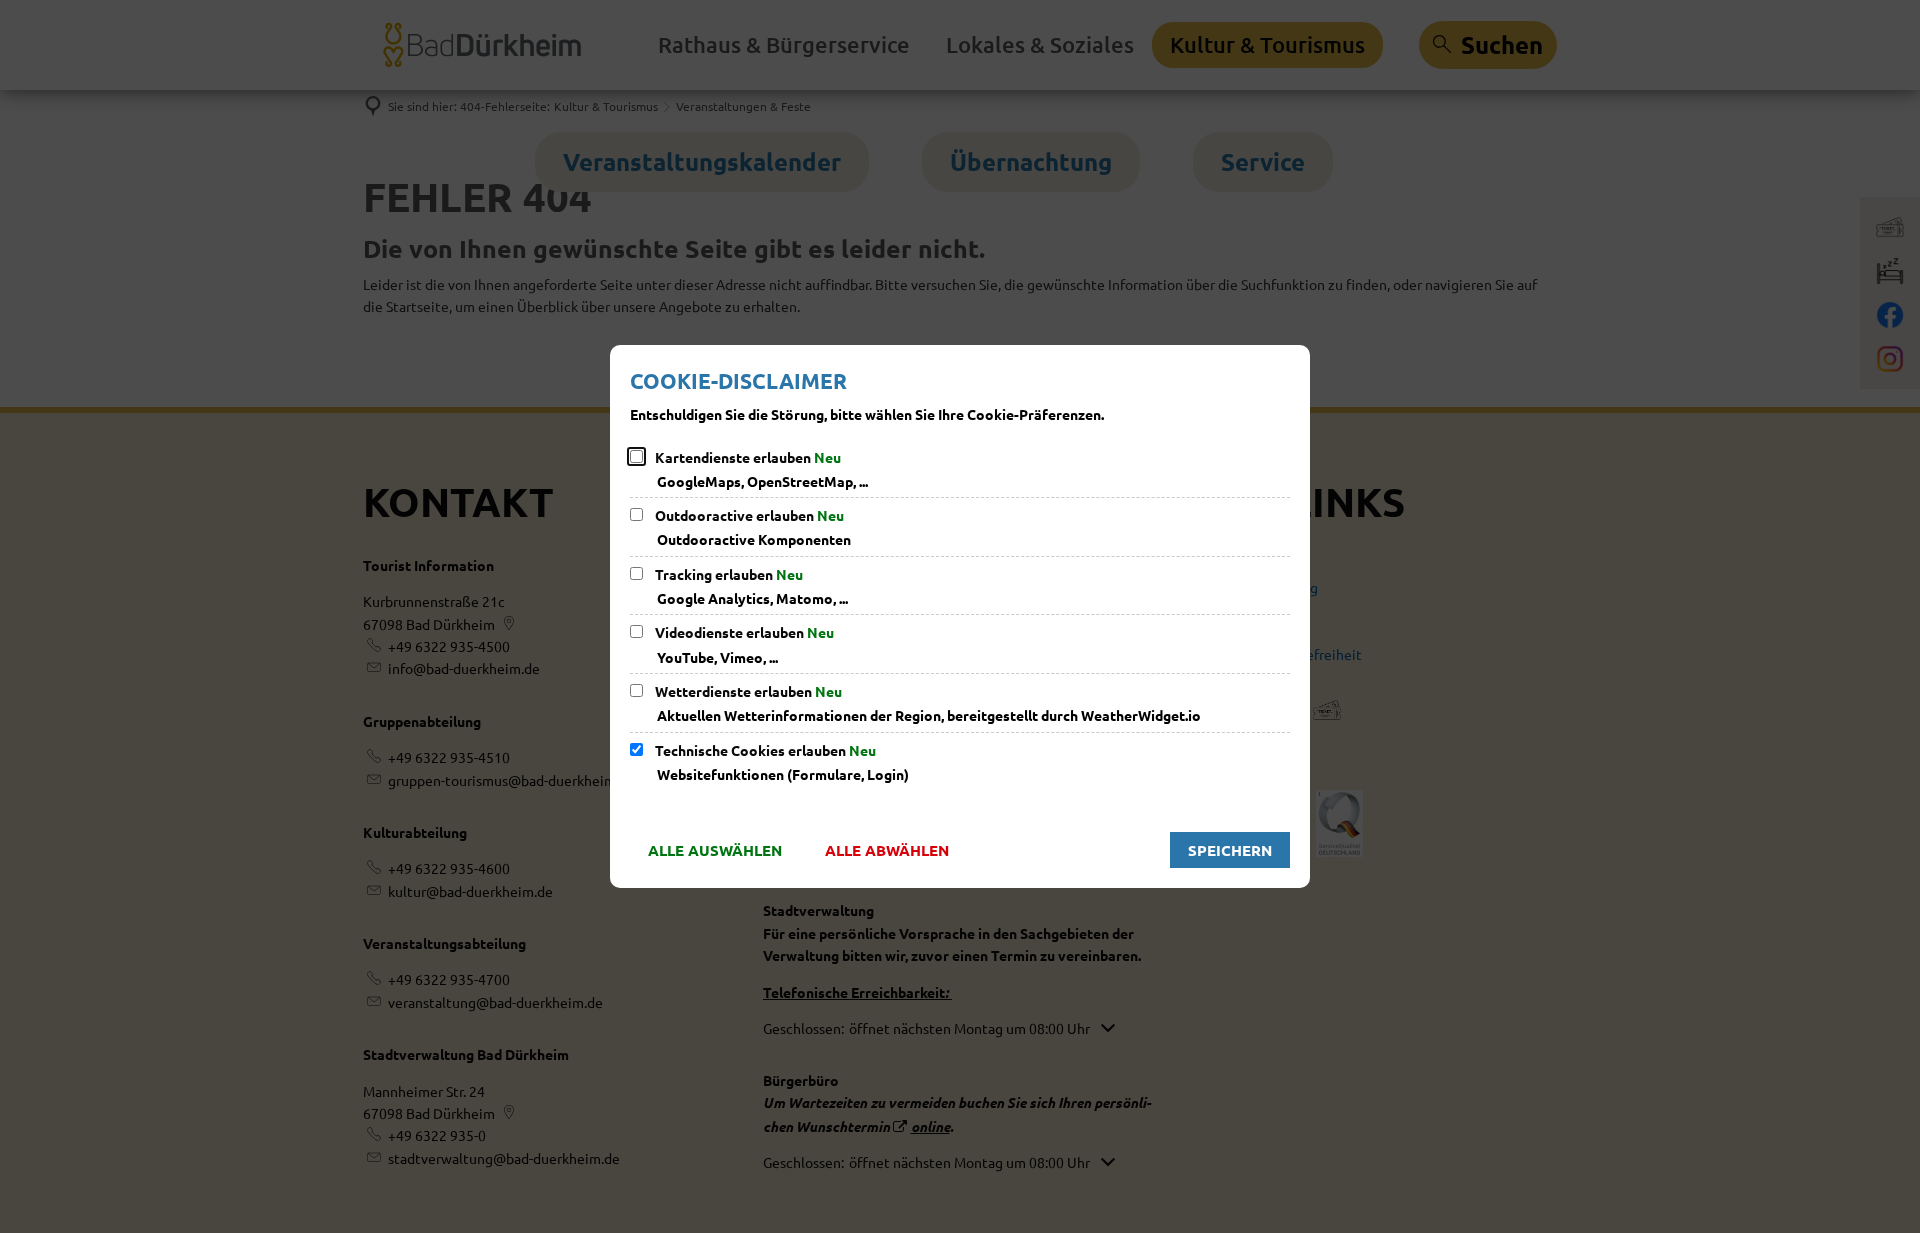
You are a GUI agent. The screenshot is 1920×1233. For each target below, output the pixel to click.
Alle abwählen (887, 850)
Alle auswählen (715, 850)
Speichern (1230, 850)
